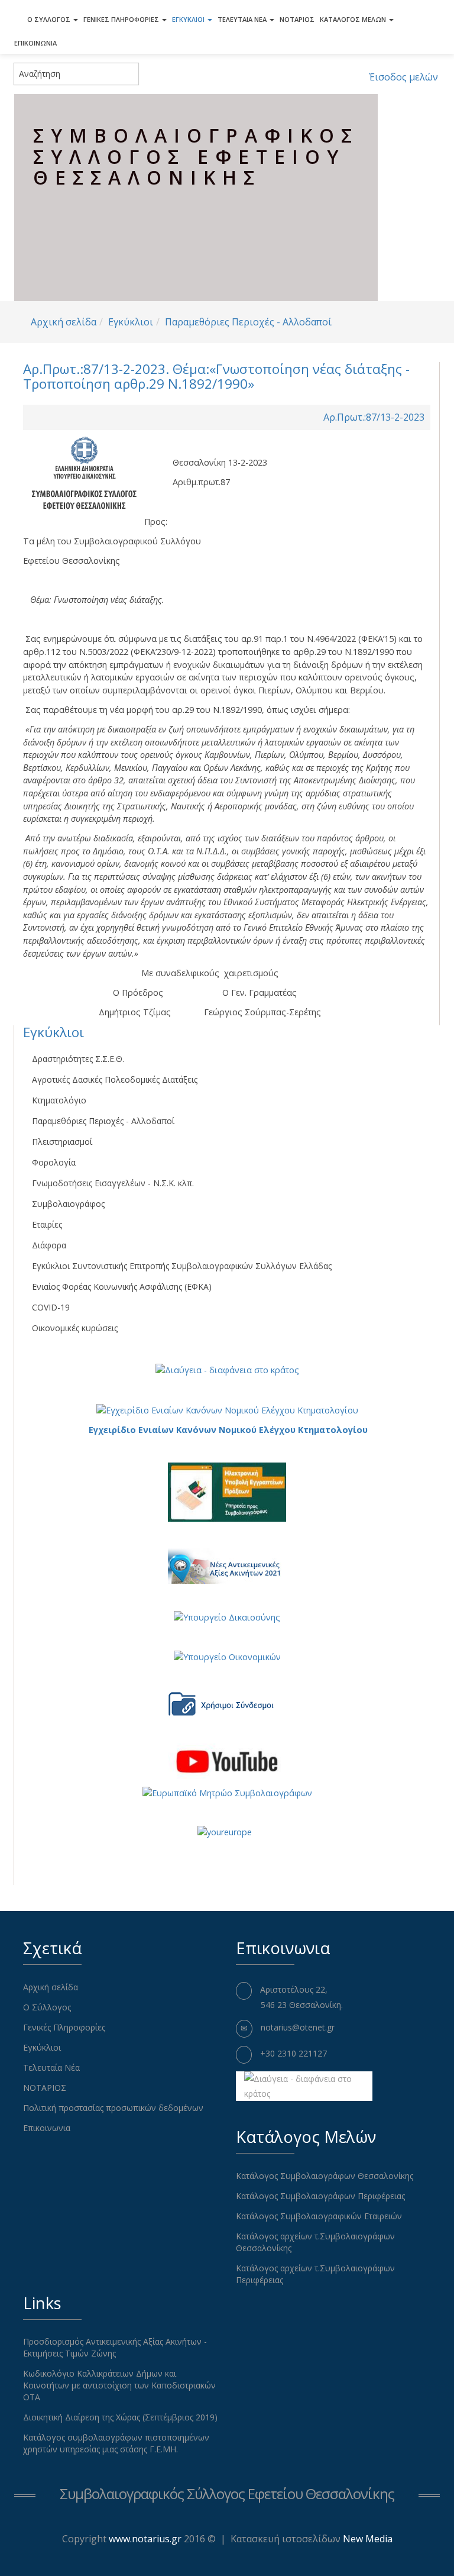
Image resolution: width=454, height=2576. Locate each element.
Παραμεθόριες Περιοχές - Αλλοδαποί (248, 322)
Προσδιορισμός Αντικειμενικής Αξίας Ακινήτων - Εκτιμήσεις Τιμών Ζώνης (115, 2347)
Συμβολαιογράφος (68, 1204)
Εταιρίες (47, 1224)
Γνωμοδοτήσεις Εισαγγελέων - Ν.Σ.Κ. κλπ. (113, 1183)
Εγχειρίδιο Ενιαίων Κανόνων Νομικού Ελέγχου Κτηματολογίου (228, 1430)
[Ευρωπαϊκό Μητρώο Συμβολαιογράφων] (227, 1792)
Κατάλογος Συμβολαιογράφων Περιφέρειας (320, 2196)
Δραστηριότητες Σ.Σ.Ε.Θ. (78, 1059)
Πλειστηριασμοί (62, 1142)
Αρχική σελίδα (64, 322)
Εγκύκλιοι (189, 19)
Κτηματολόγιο (59, 1100)
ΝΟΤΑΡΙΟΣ (297, 19)
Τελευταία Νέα (243, 19)
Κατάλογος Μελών (354, 19)
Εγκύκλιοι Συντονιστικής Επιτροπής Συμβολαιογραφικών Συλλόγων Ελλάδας (182, 1266)
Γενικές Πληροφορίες (122, 19)
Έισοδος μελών (403, 77)
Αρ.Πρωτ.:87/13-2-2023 (374, 417)
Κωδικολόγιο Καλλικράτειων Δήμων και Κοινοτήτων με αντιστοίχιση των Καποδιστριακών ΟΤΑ (119, 2385)
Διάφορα (49, 1245)
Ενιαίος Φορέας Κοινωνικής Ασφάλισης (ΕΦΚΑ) (122, 1287)
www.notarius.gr (145, 2539)
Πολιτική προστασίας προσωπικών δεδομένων (113, 2108)
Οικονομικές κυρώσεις (75, 1328)
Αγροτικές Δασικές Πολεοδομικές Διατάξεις (115, 1079)
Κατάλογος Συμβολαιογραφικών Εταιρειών (319, 2216)
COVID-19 (51, 1307)
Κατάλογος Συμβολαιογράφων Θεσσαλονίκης (325, 2176)
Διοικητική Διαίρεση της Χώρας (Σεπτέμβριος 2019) (120, 2417)
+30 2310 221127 (294, 2053)
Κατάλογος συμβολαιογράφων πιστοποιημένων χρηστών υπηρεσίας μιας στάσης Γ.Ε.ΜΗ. (116, 2443)
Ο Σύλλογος (50, 19)
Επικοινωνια (35, 43)
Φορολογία (54, 1162)
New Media (368, 2539)
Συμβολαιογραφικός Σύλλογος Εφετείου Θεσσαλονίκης (227, 2493)
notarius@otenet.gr (298, 2027)
